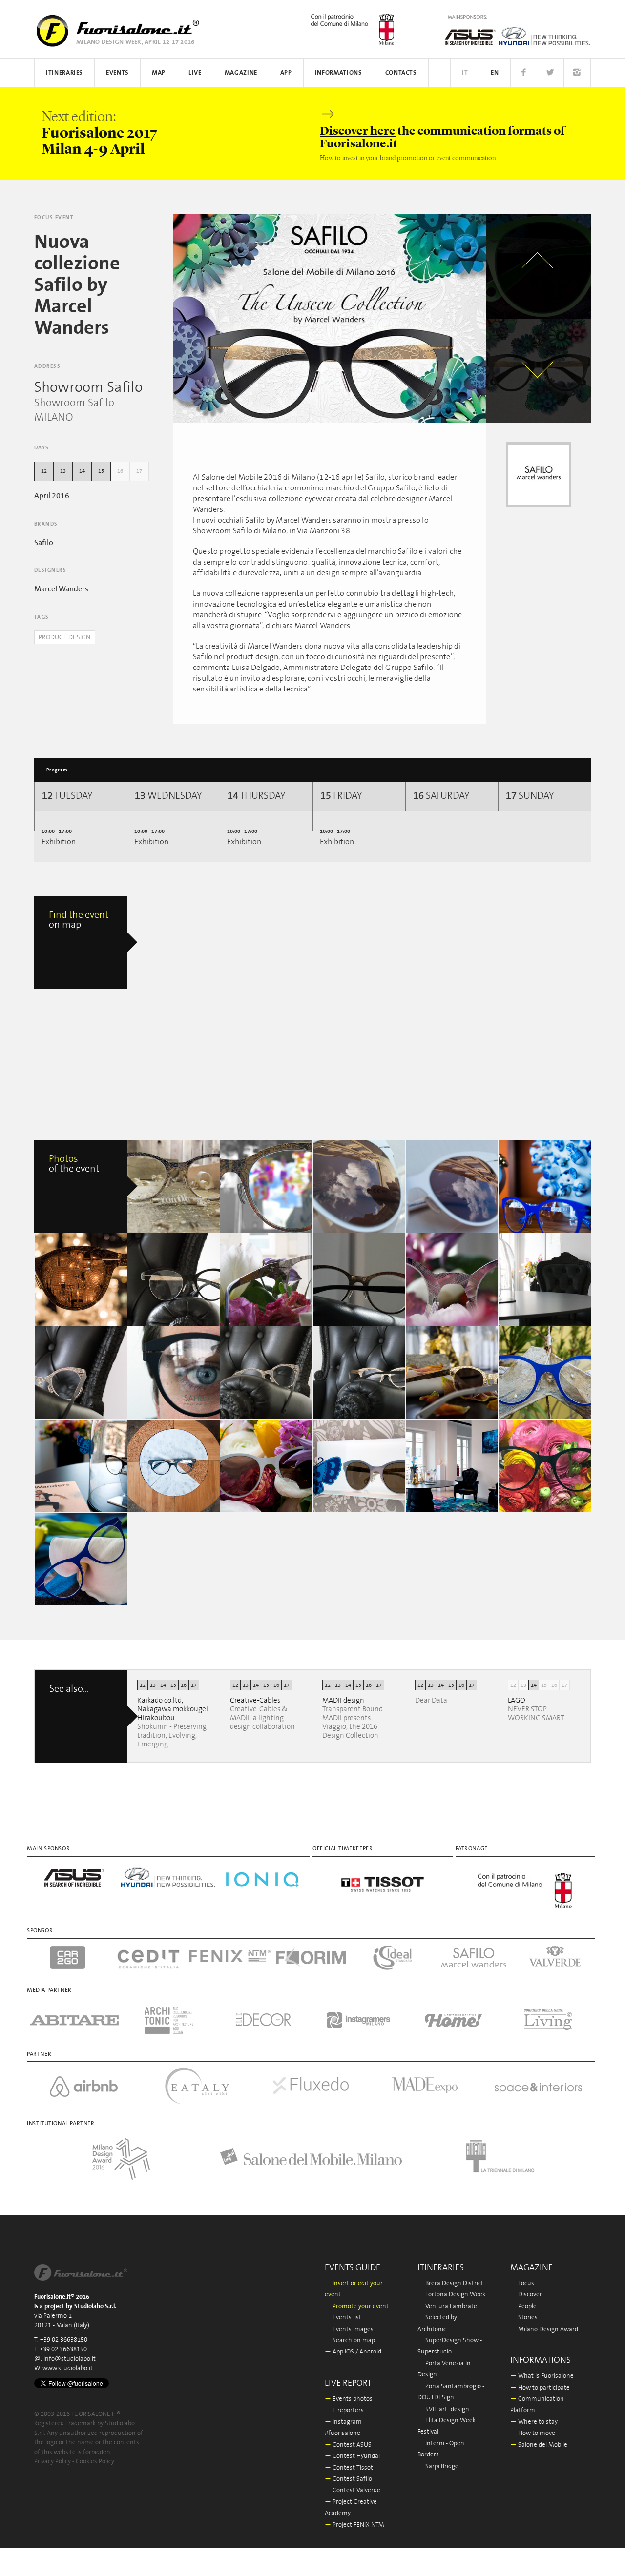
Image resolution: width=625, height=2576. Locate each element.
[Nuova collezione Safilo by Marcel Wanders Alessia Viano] (174, 1186)
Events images (349, 2329)
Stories (524, 2318)
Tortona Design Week (451, 2295)
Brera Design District (450, 2283)
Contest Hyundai (352, 2456)
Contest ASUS (348, 2445)
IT (465, 73)
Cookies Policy (95, 2462)
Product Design (65, 638)
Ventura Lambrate (447, 2306)
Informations (339, 73)
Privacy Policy (52, 2462)
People (523, 2306)
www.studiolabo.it (68, 2368)
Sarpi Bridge (438, 2466)
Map (159, 73)
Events (117, 73)
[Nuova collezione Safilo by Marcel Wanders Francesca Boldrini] (174, 1279)
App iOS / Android (353, 2352)
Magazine (241, 73)
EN (495, 73)
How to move (533, 2433)
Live (195, 73)
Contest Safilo (348, 2479)
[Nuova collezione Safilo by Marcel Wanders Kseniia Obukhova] (545, 1186)
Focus (522, 2283)
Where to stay (534, 2422)
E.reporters (344, 2410)
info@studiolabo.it (70, 2359)
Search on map (350, 2341)
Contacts (401, 73)
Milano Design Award (544, 2329)
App (286, 73)
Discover (526, 2295)
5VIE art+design (443, 2409)
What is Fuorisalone (542, 2376)
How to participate (540, 2388)
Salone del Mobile (539, 2445)
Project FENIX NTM (354, 2525)
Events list (343, 2318)
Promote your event (357, 2306)
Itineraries (64, 73)
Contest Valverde (353, 2490)
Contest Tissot (349, 2468)
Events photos (349, 2399)
